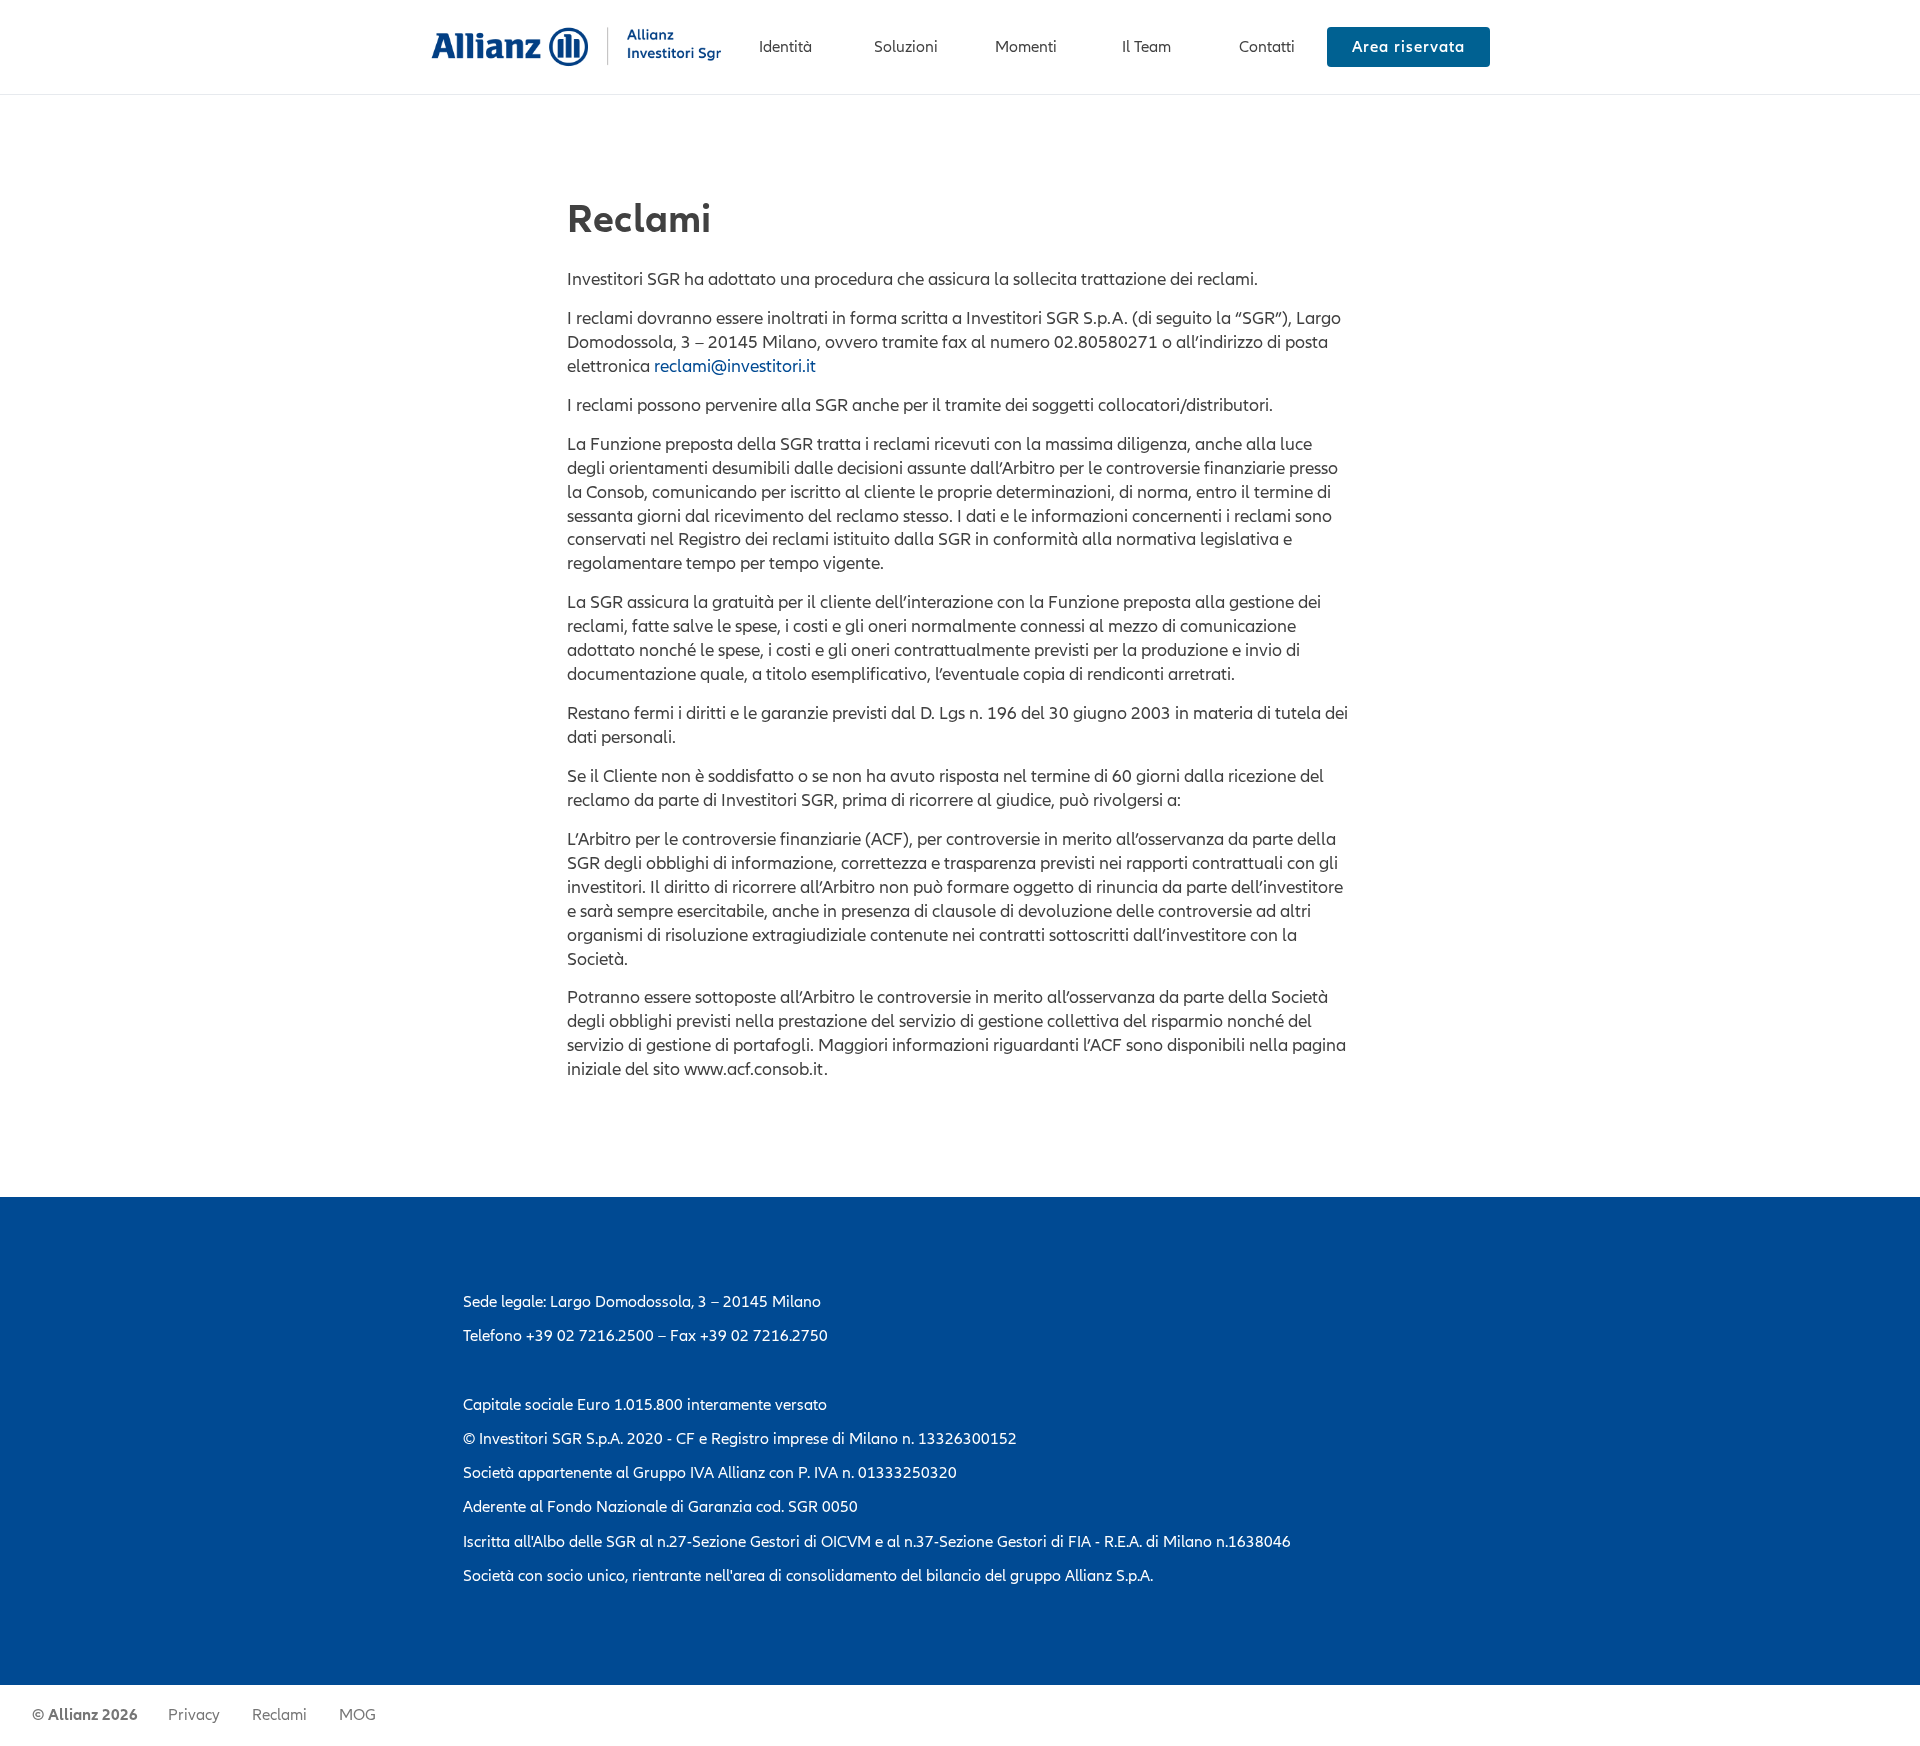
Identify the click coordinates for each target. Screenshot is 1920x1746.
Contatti (1267, 47)
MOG (357, 1715)
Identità (785, 47)
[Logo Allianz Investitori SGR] (577, 47)
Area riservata (1408, 47)
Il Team (1146, 47)
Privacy (194, 1715)
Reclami (279, 1715)
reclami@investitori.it (735, 366)
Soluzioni (906, 47)
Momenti (1026, 47)
